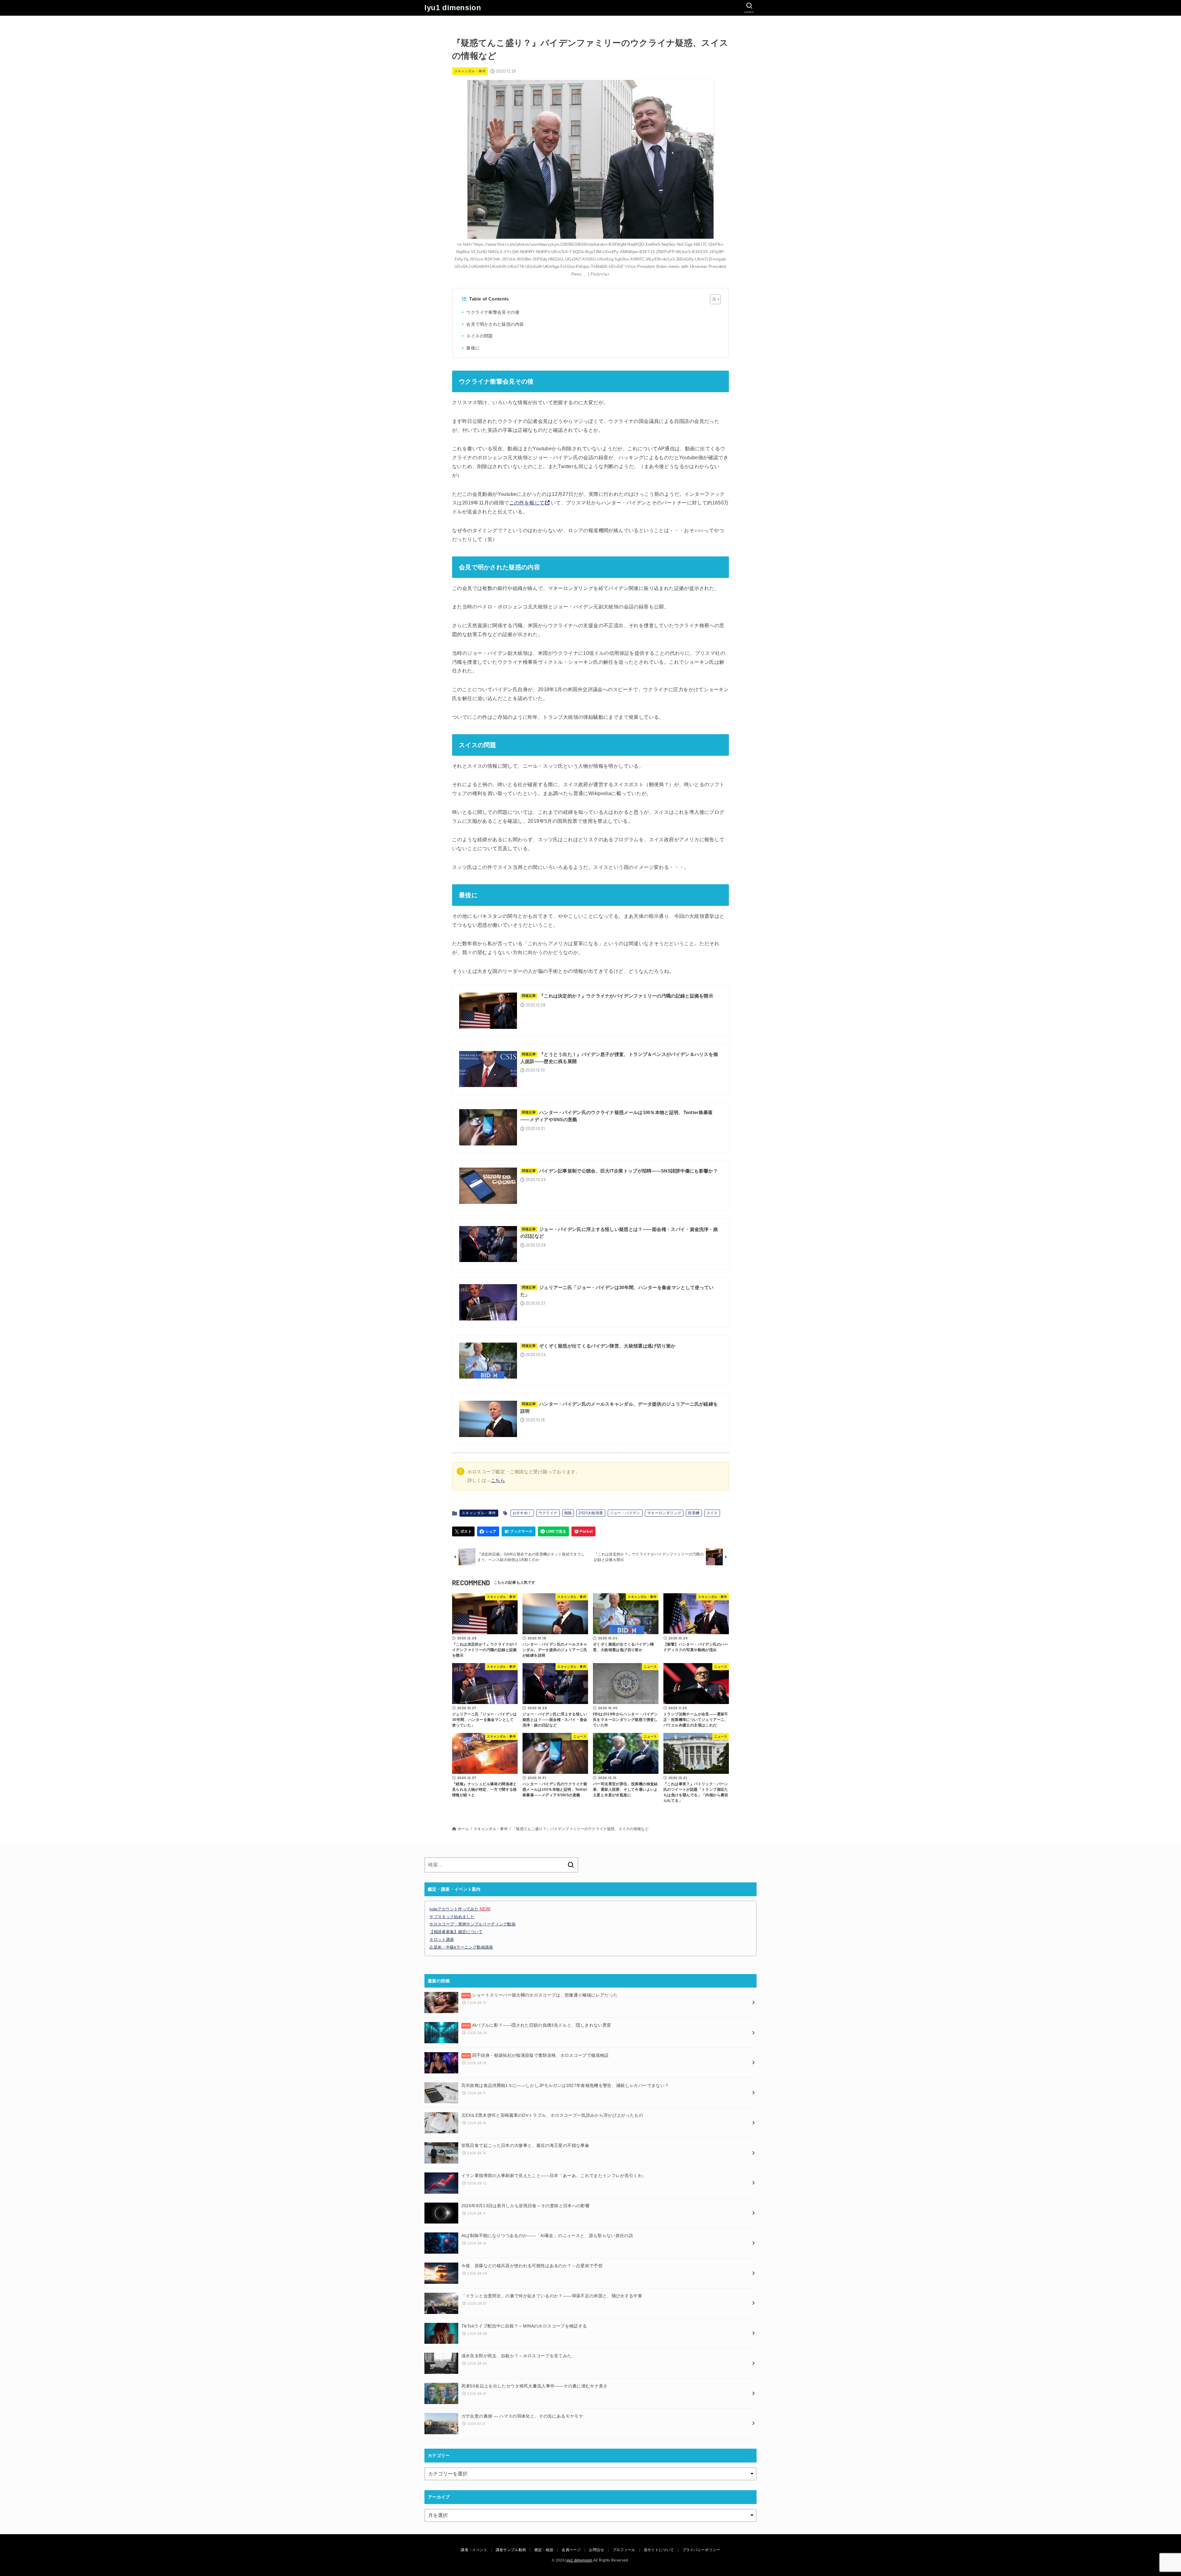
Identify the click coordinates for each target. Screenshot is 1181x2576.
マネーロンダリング (664, 1513)
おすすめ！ (522, 1513)
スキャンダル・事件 (470, 71)
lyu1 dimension (453, 8)
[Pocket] (583, 1531)
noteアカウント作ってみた (460, 1909)
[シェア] (488, 1531)
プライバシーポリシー (701, 2550)
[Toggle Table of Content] (712, 299)
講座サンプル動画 (511, 2550)
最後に (473, 348)
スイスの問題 (479, 336)
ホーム (463, 1829)
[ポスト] (463, 1531)
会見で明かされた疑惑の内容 (495, 324)
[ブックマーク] (519, 1531)
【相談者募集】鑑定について (456, 1932)
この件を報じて (527, 503)
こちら (498, 1480)
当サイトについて (659, 2550)
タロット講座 (442, 1939)
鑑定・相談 (544, 2550)
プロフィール (624, 2550)
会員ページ (571, 2550)
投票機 (694, 1513)
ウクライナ (548, 1513)
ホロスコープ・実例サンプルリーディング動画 (472, 1924)
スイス (712, 1513)
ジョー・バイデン (625, 1513)
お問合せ (596, 2550)
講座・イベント (474, 2550)
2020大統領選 (591, 1513)
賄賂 (568, 1513)
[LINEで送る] (553, 1531)
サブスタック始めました (452, 1917)
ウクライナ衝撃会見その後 (493, 312)
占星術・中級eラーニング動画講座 (461, 1947)
